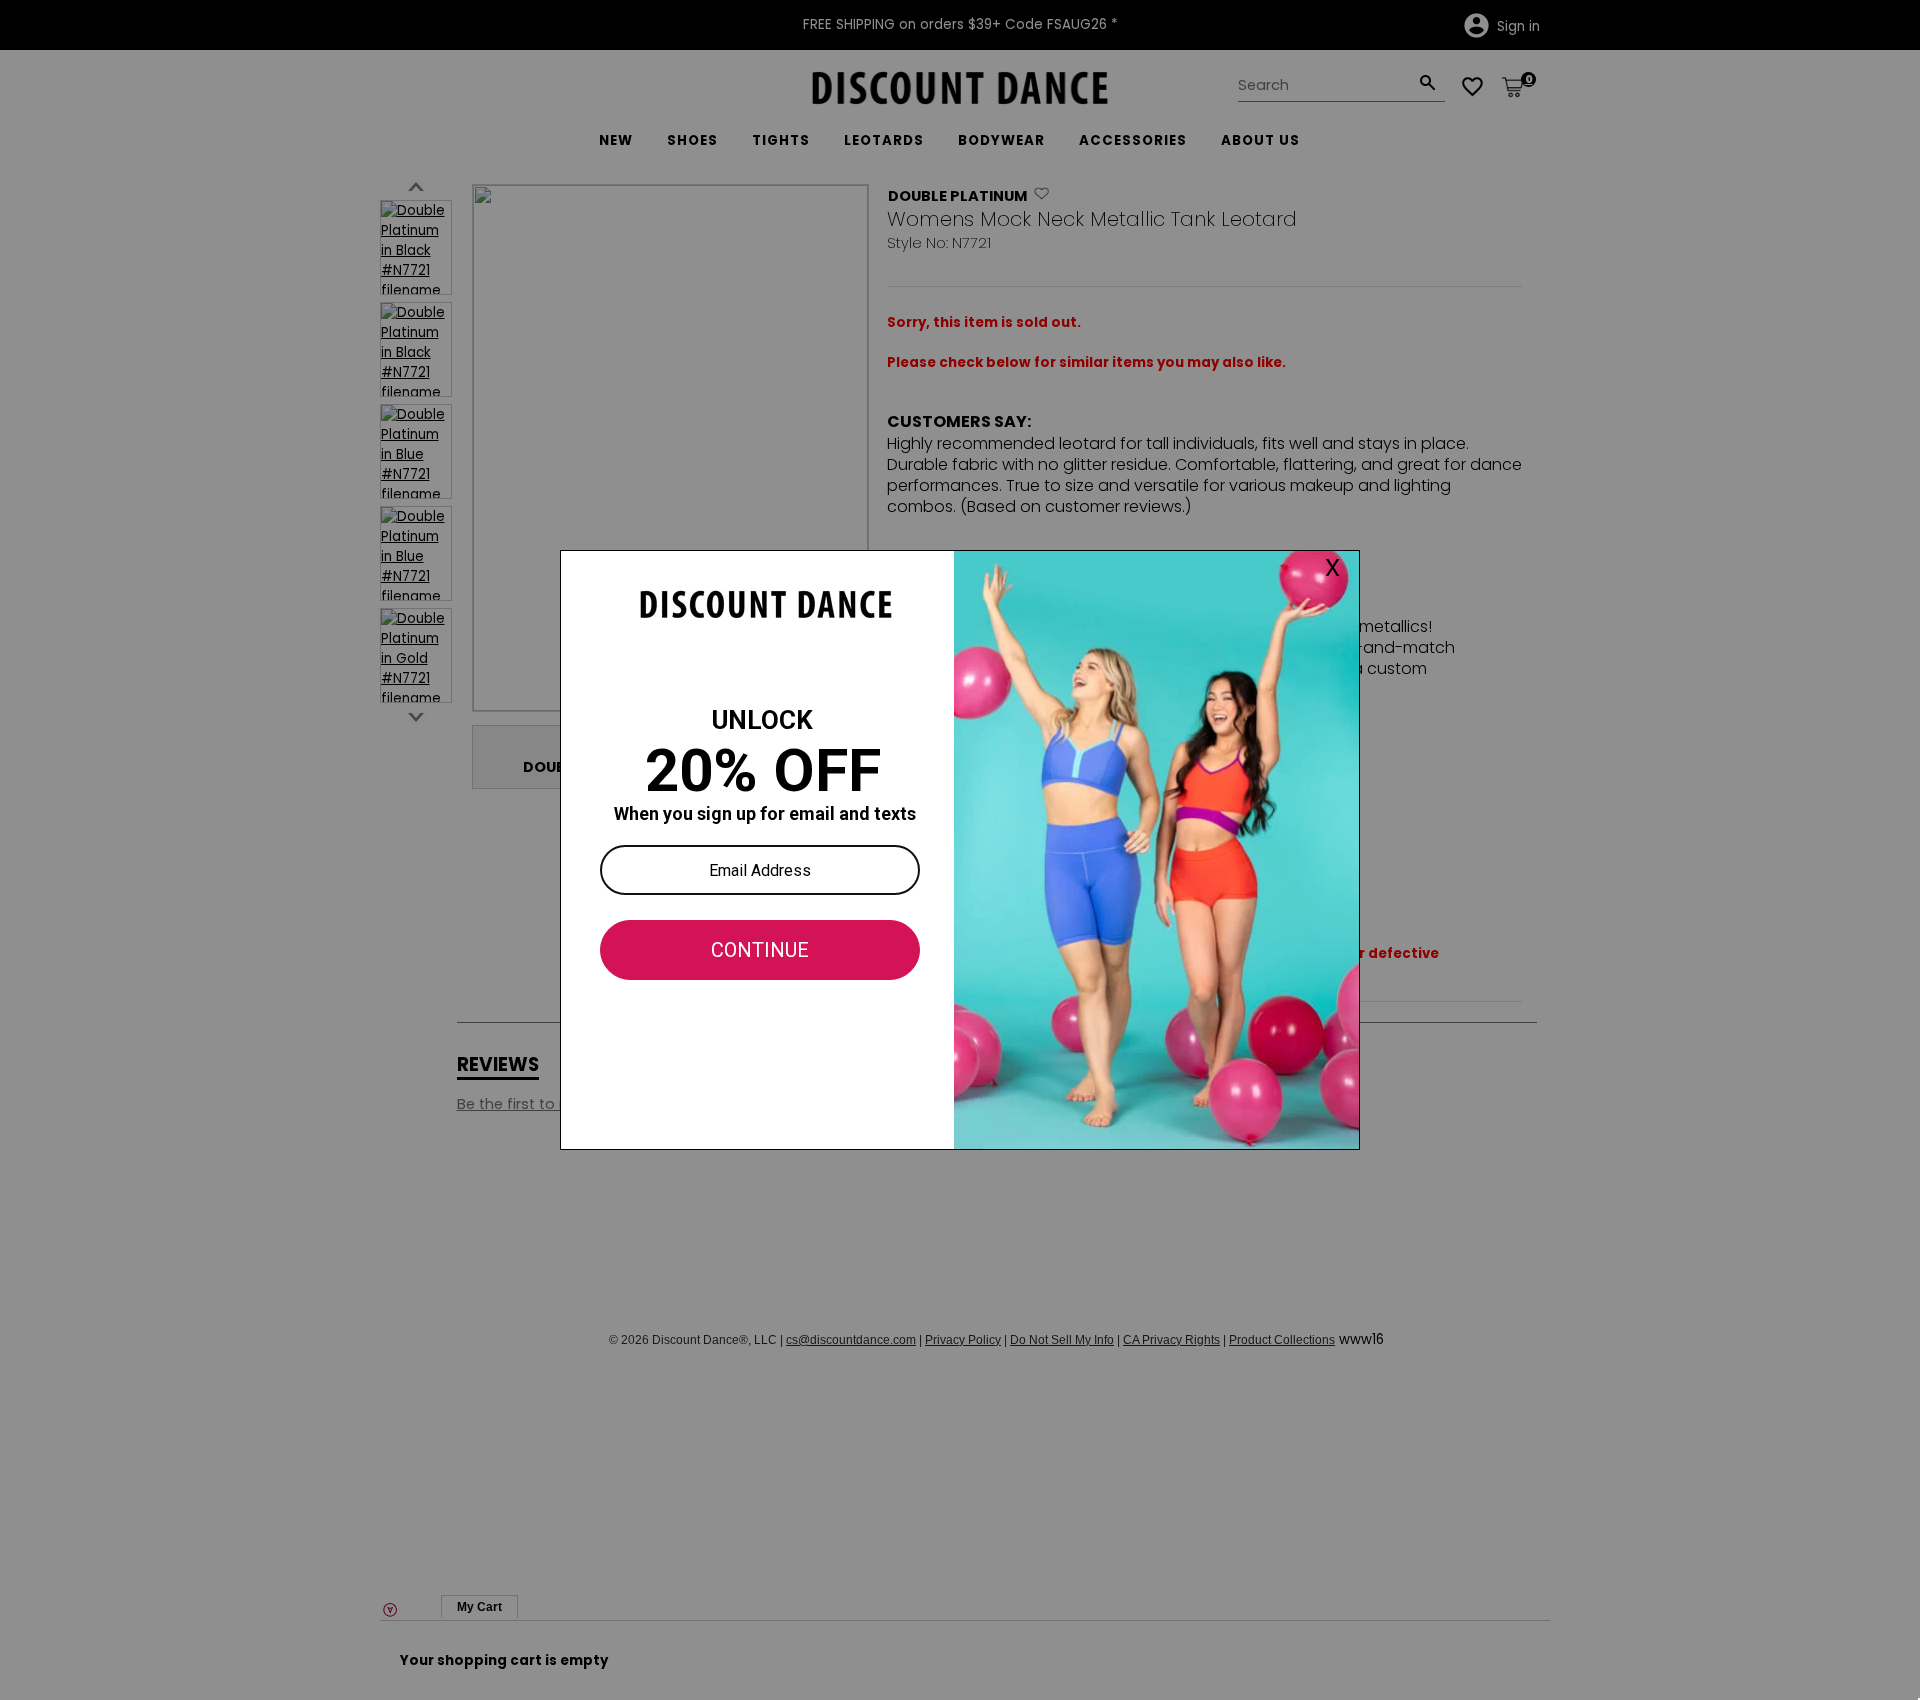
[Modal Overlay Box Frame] (960, 850)
